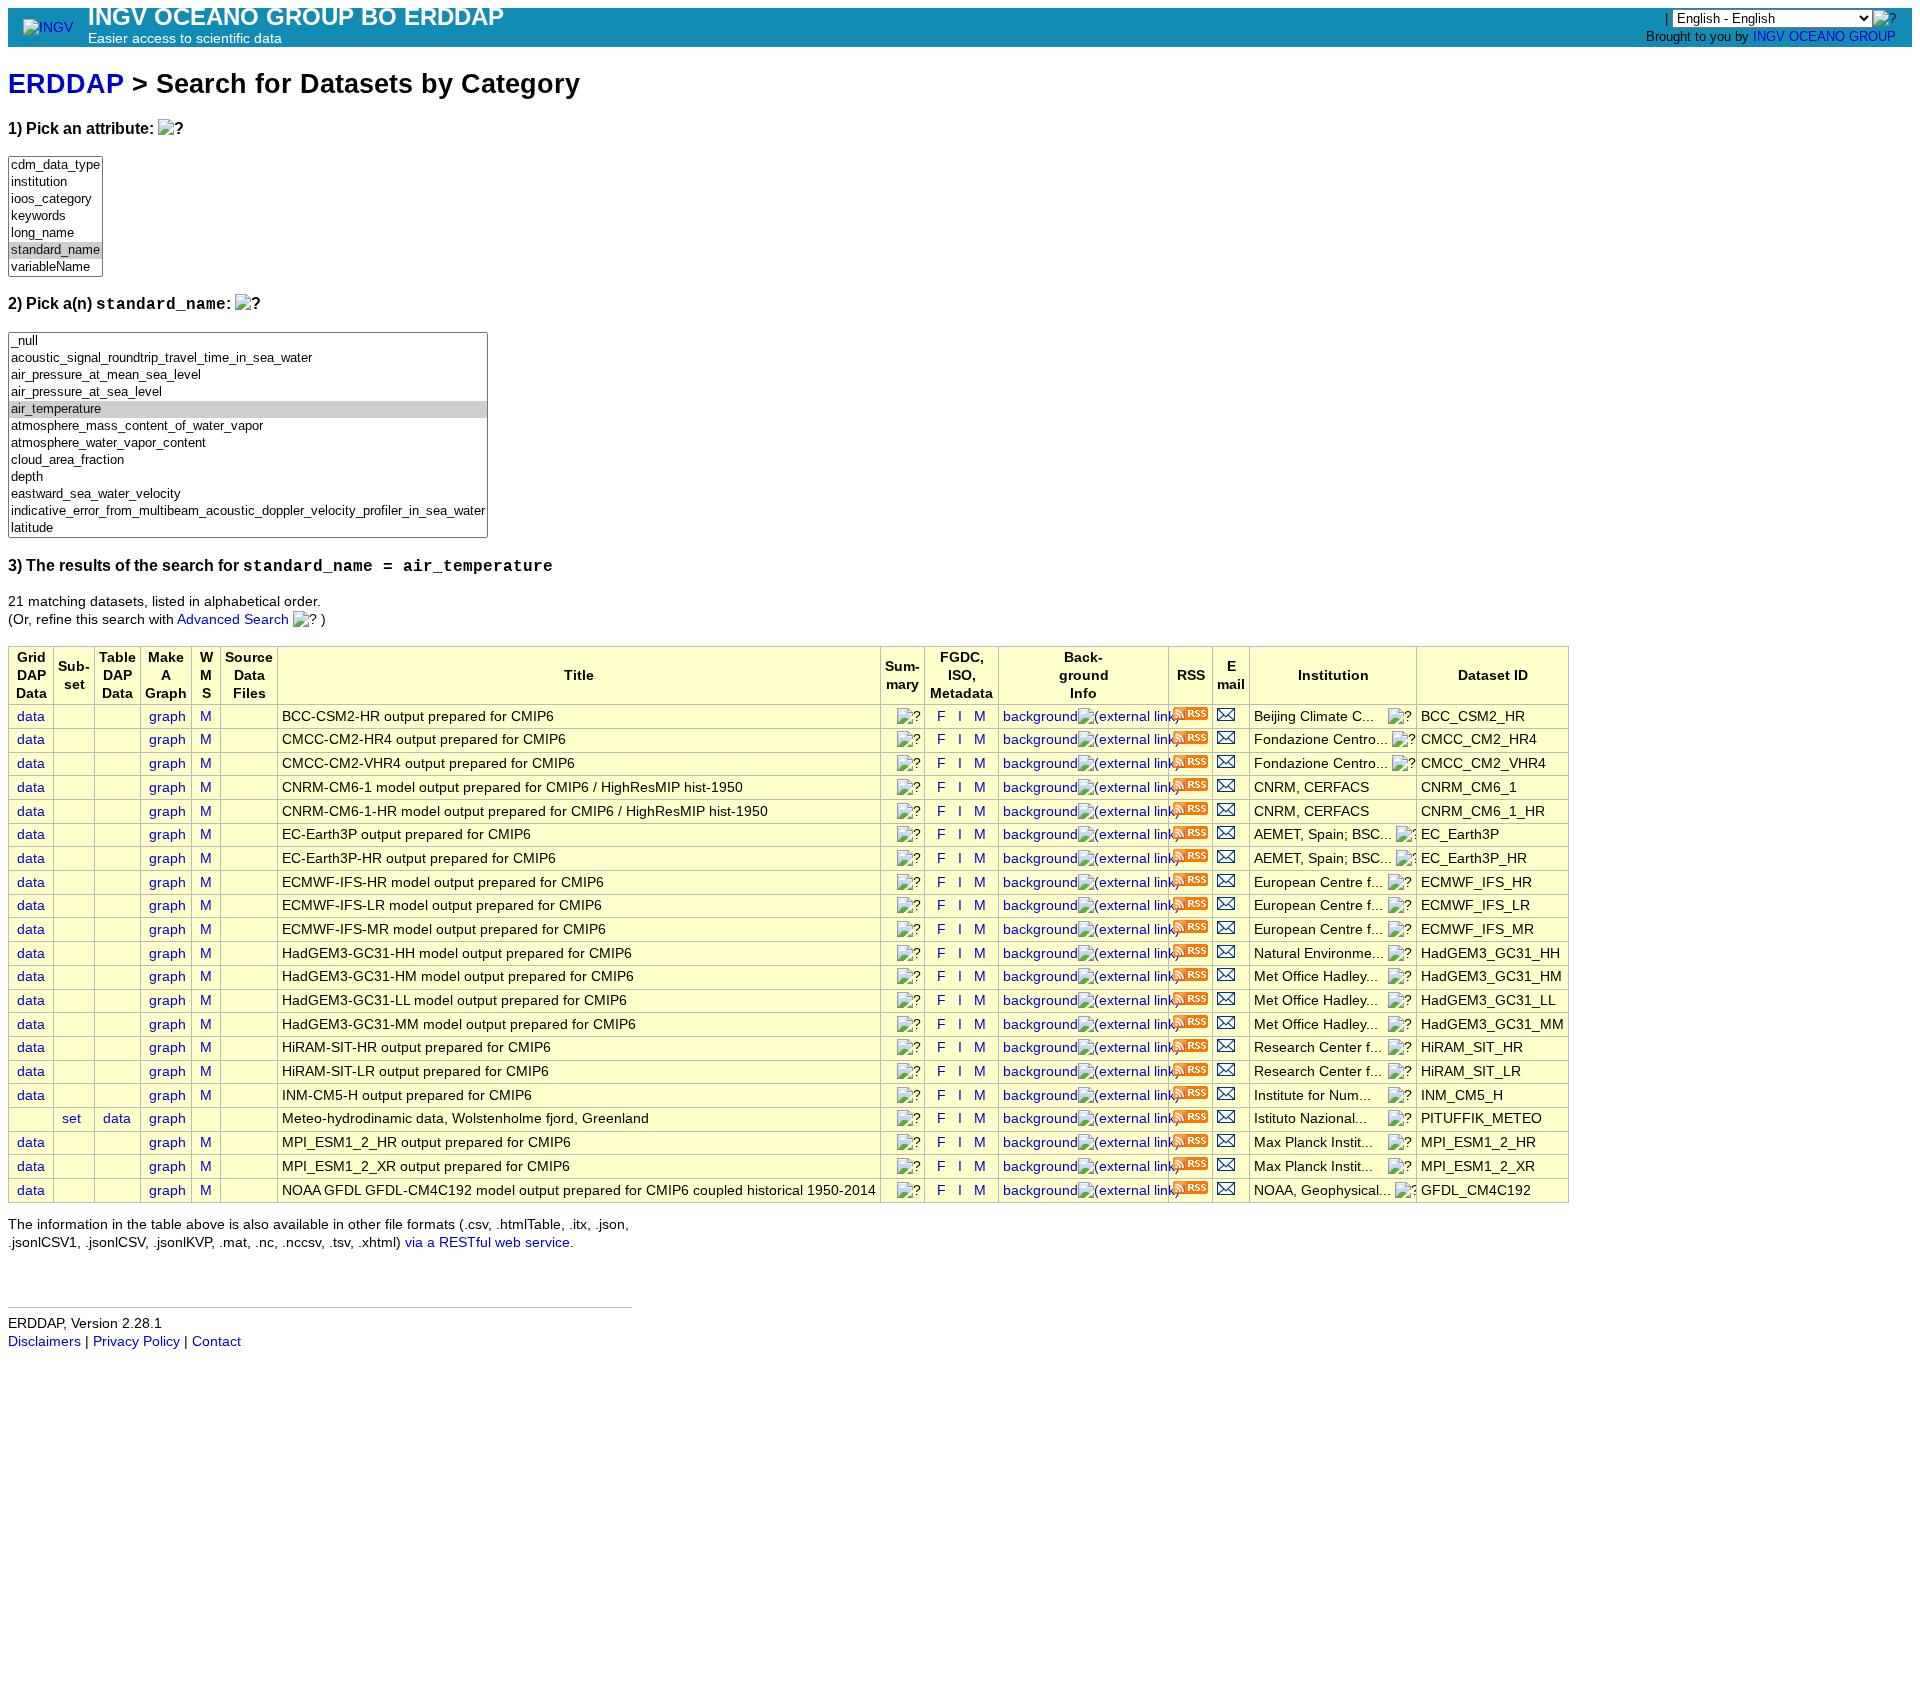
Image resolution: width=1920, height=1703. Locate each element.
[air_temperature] (248, 409)
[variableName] (55, 267)
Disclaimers (44, 1341)
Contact (216, 1341)
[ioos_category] (55, 199)
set (71, 1118)
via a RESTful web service (487, 1242)
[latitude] (248, 528)
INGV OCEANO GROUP (1824, 36)
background (1040, 716)
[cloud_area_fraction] (248, 460)
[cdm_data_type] (55, 165)
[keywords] (55, 216)
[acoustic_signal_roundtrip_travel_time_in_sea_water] (248, 358)
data (31, 716)
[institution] (55, 182)
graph (167, 716)
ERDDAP (66, 83)
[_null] (248, 341)
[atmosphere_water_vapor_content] (248, 443)
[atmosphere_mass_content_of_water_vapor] (248, 426)
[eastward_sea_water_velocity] (248, 494)
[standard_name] (55, 250)
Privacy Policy (136, 1341)
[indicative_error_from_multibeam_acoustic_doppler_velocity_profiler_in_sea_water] (248, 511)
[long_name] (55, 233)
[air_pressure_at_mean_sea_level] (248, 375)
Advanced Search (233, 619)
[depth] (248, 477)
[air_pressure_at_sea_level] (248, 392)
